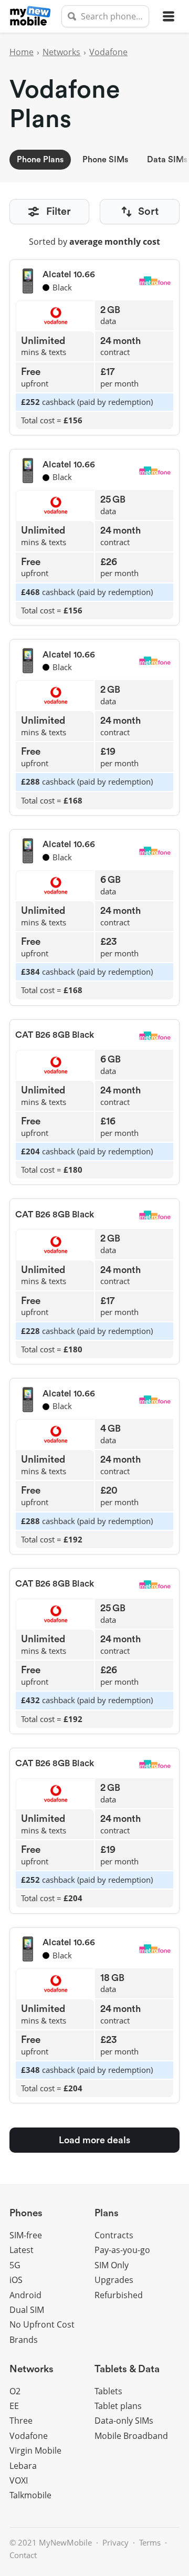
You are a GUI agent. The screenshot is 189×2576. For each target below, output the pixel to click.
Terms (150, 2542)
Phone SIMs (105, 160)
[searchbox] (105, 16)
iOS (16, 2280)
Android (25, 2295)
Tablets (108, 2391)
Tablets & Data (127, 2369)
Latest (22, 2250)
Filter (59, 212)
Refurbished (119, 2295)
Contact (23, 2555)
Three (21, 2421)
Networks (61, 52)
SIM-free (26, 2235)
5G (15, 2265)
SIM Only (112, 2265)
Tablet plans (118, 2406)
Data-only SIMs (124, 2421)
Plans (107, 2213)
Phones (26, 2213)
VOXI (19, 2480)
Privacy (115, 2542)
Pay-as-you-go (122, 2250)
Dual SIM (27, 2310)
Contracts (114, 2235)
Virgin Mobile (35, 2450)
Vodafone (108, 52)
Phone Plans (40, 160)
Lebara (23, 2466)
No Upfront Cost (42, 2324)
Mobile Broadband (131, 2436)
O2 (15, 2391)
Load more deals (94, 2140)
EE (14, 2406)
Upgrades (114, 2280)
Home (22, 52)
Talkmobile (30, 2495)
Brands (24, 2340)
